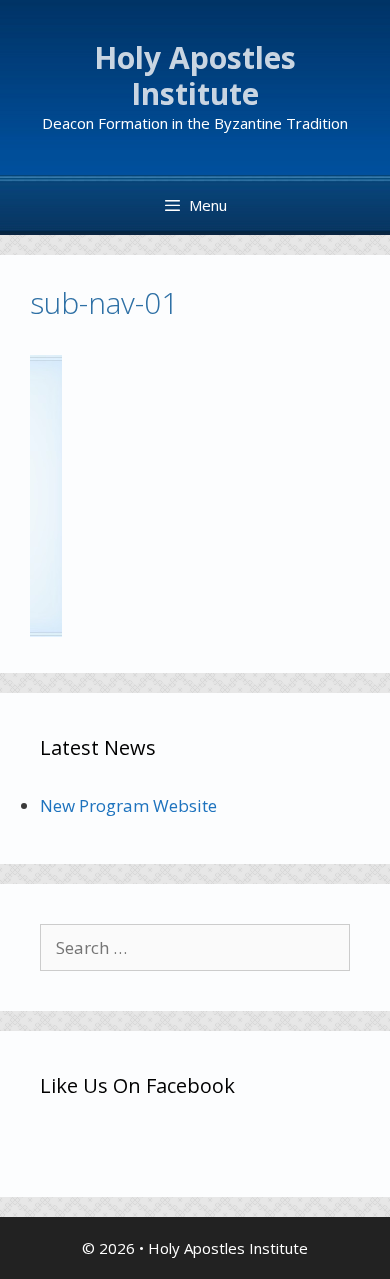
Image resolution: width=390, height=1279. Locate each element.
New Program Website (128, 805)
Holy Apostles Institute (195, 75)
